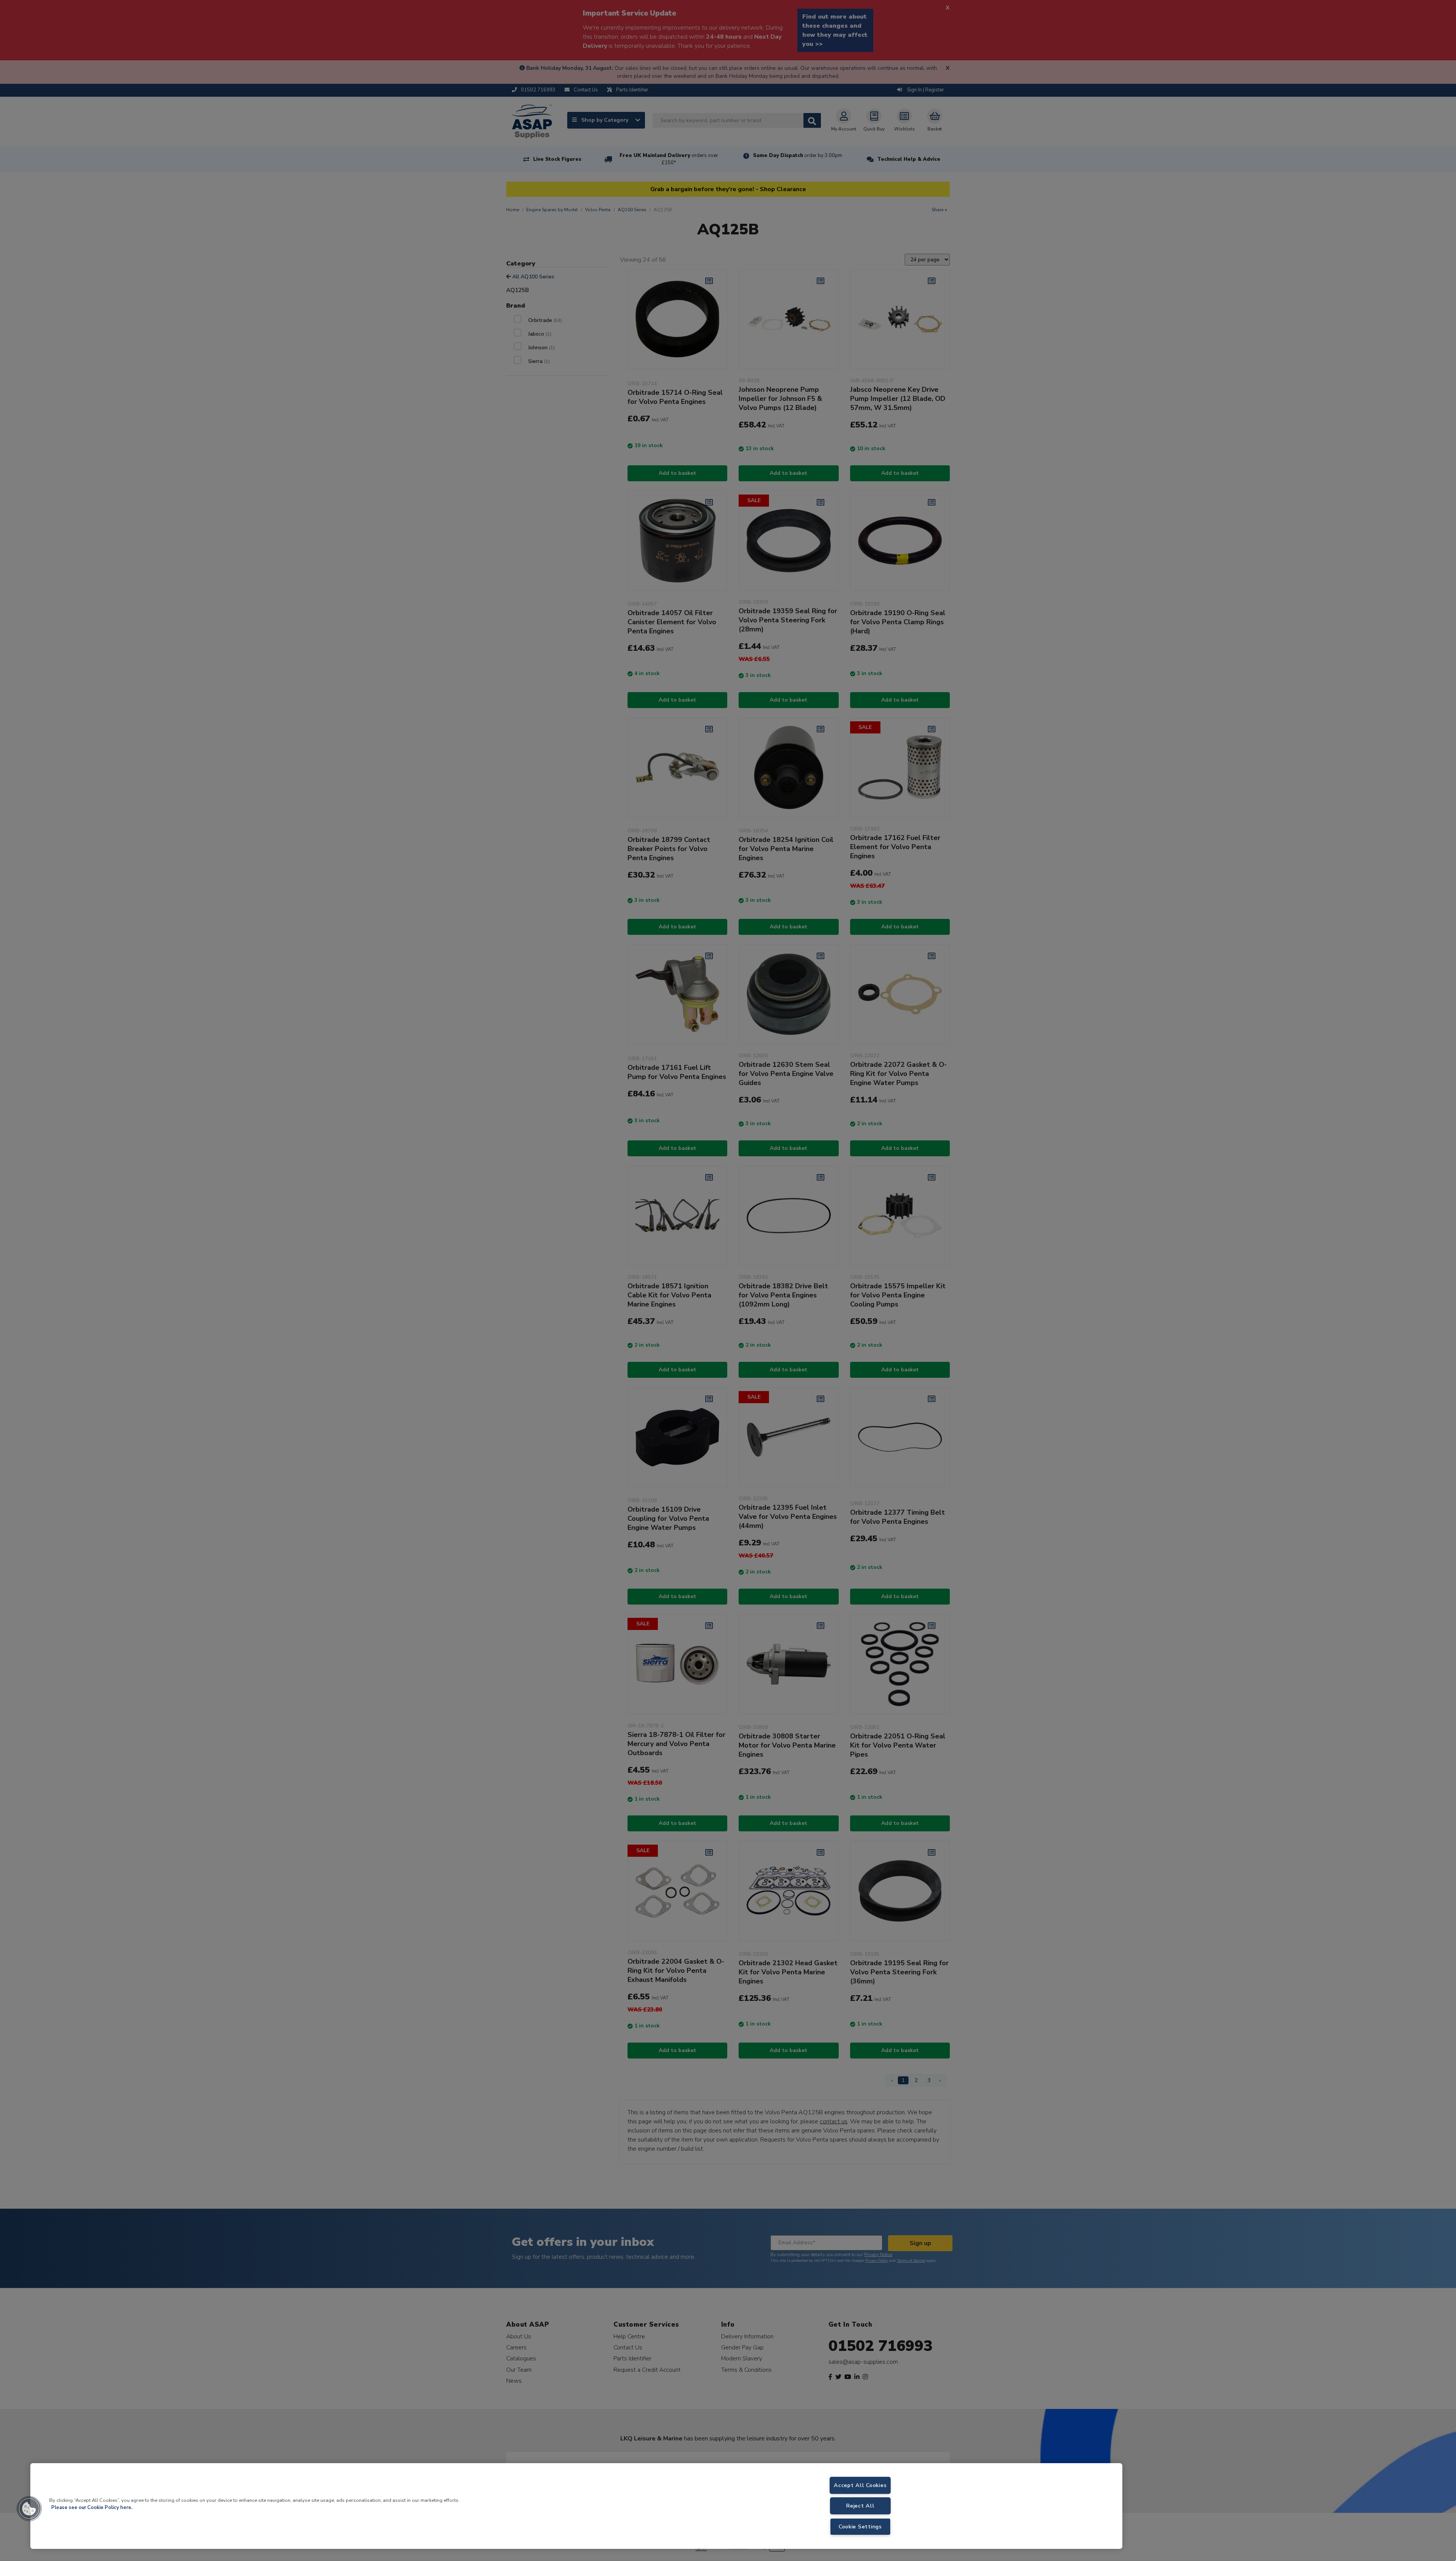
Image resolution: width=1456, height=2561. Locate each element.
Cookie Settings (860, 2526)
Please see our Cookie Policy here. (92, 2508)
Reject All (860, 2506)
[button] (29, 2509)
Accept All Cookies (860, 2485)
